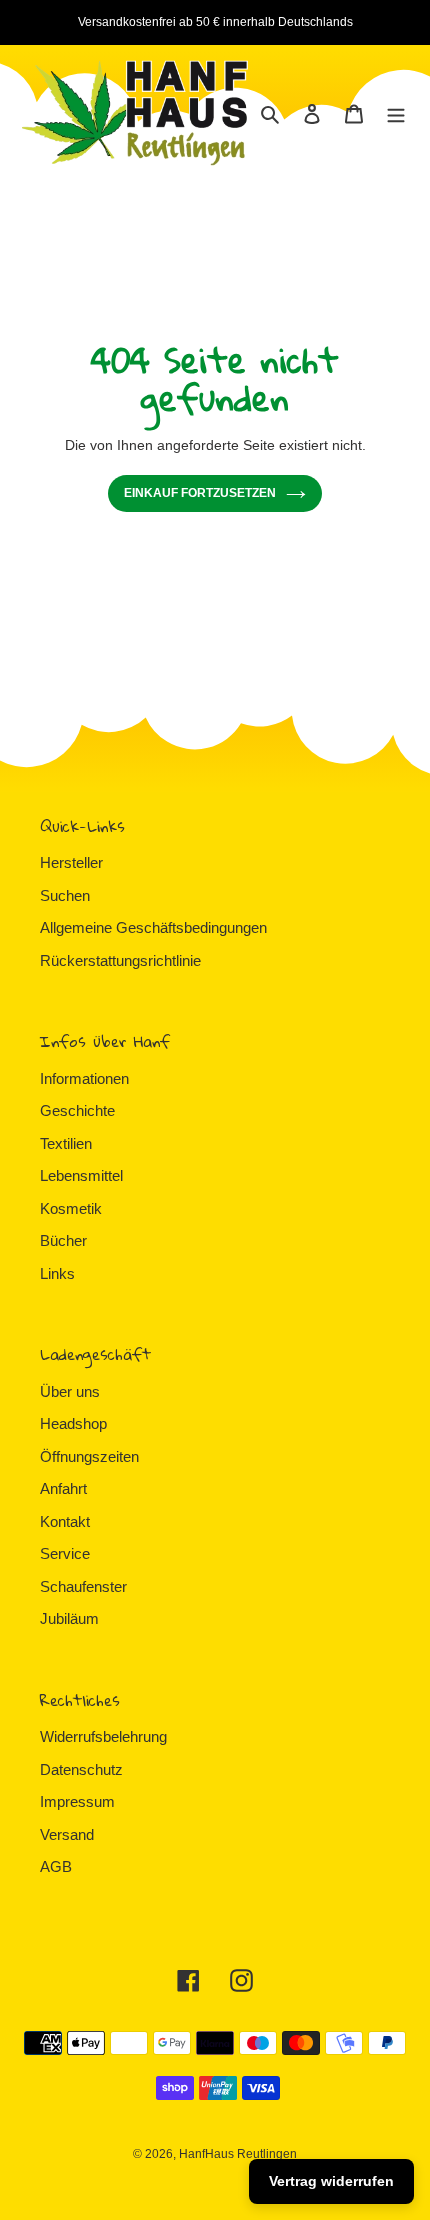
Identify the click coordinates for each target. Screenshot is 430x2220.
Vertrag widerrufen (331, 2181)
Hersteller (71, 862)
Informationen (84, 1078)
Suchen (65, 895)
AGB (56, 1866)
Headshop (73, 1423)
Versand (67, 1834)
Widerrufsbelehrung (103, 1736)
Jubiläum (69, 1618)
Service (65, 1553)
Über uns (70, 1391)
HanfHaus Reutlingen (238, 2154)
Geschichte (77, 1110)
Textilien (66, 1143)
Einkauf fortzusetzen (200, 493)
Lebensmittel (81, 1175)
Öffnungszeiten (89, 1456)
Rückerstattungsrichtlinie (120, 960)
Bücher (63, 1240)
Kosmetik (71, 1208)
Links (57, 1273)
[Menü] (396, 113)
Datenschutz (81, 1769)
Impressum (77, 1801)
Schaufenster (83, 1586)
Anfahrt (63, 1488)
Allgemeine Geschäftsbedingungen (153, 927)
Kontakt (65, 1521)
